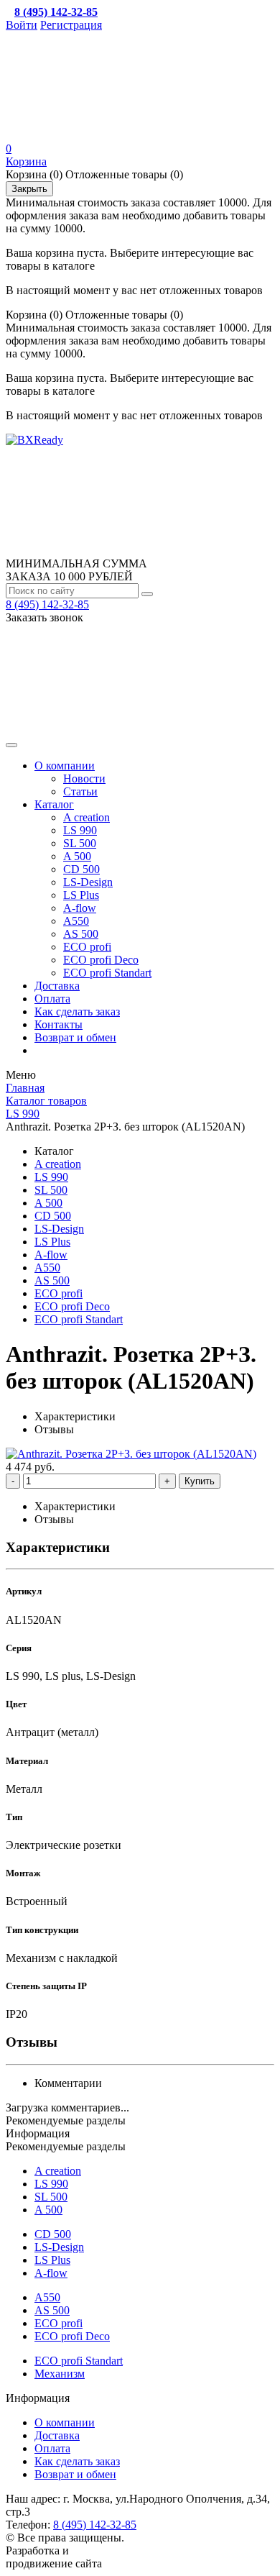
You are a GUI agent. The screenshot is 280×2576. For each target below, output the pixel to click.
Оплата (52, 999)
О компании (65, 766)
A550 (76, 921)
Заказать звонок (45, 617)
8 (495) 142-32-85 (47, 604)
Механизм (60, 2374)
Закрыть (29, 189)
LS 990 (80, 830)
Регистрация (71, 25)
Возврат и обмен (75, 1037)
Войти (22, 25)
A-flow (80, 908)
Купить (200, 1481)
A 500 (77, 856)
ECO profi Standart (107, 973)
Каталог (54, 804)
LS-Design (88, 882)
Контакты (59, 1024)
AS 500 (81, 934)
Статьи (80, 791)
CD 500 (81, 869)
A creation (87, 817)
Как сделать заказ (77, 1011)
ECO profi (87, 947)
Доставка (57, 986)
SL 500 (80, 843)
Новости (84, 778)
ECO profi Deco (101, 960)
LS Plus (81, 895)
